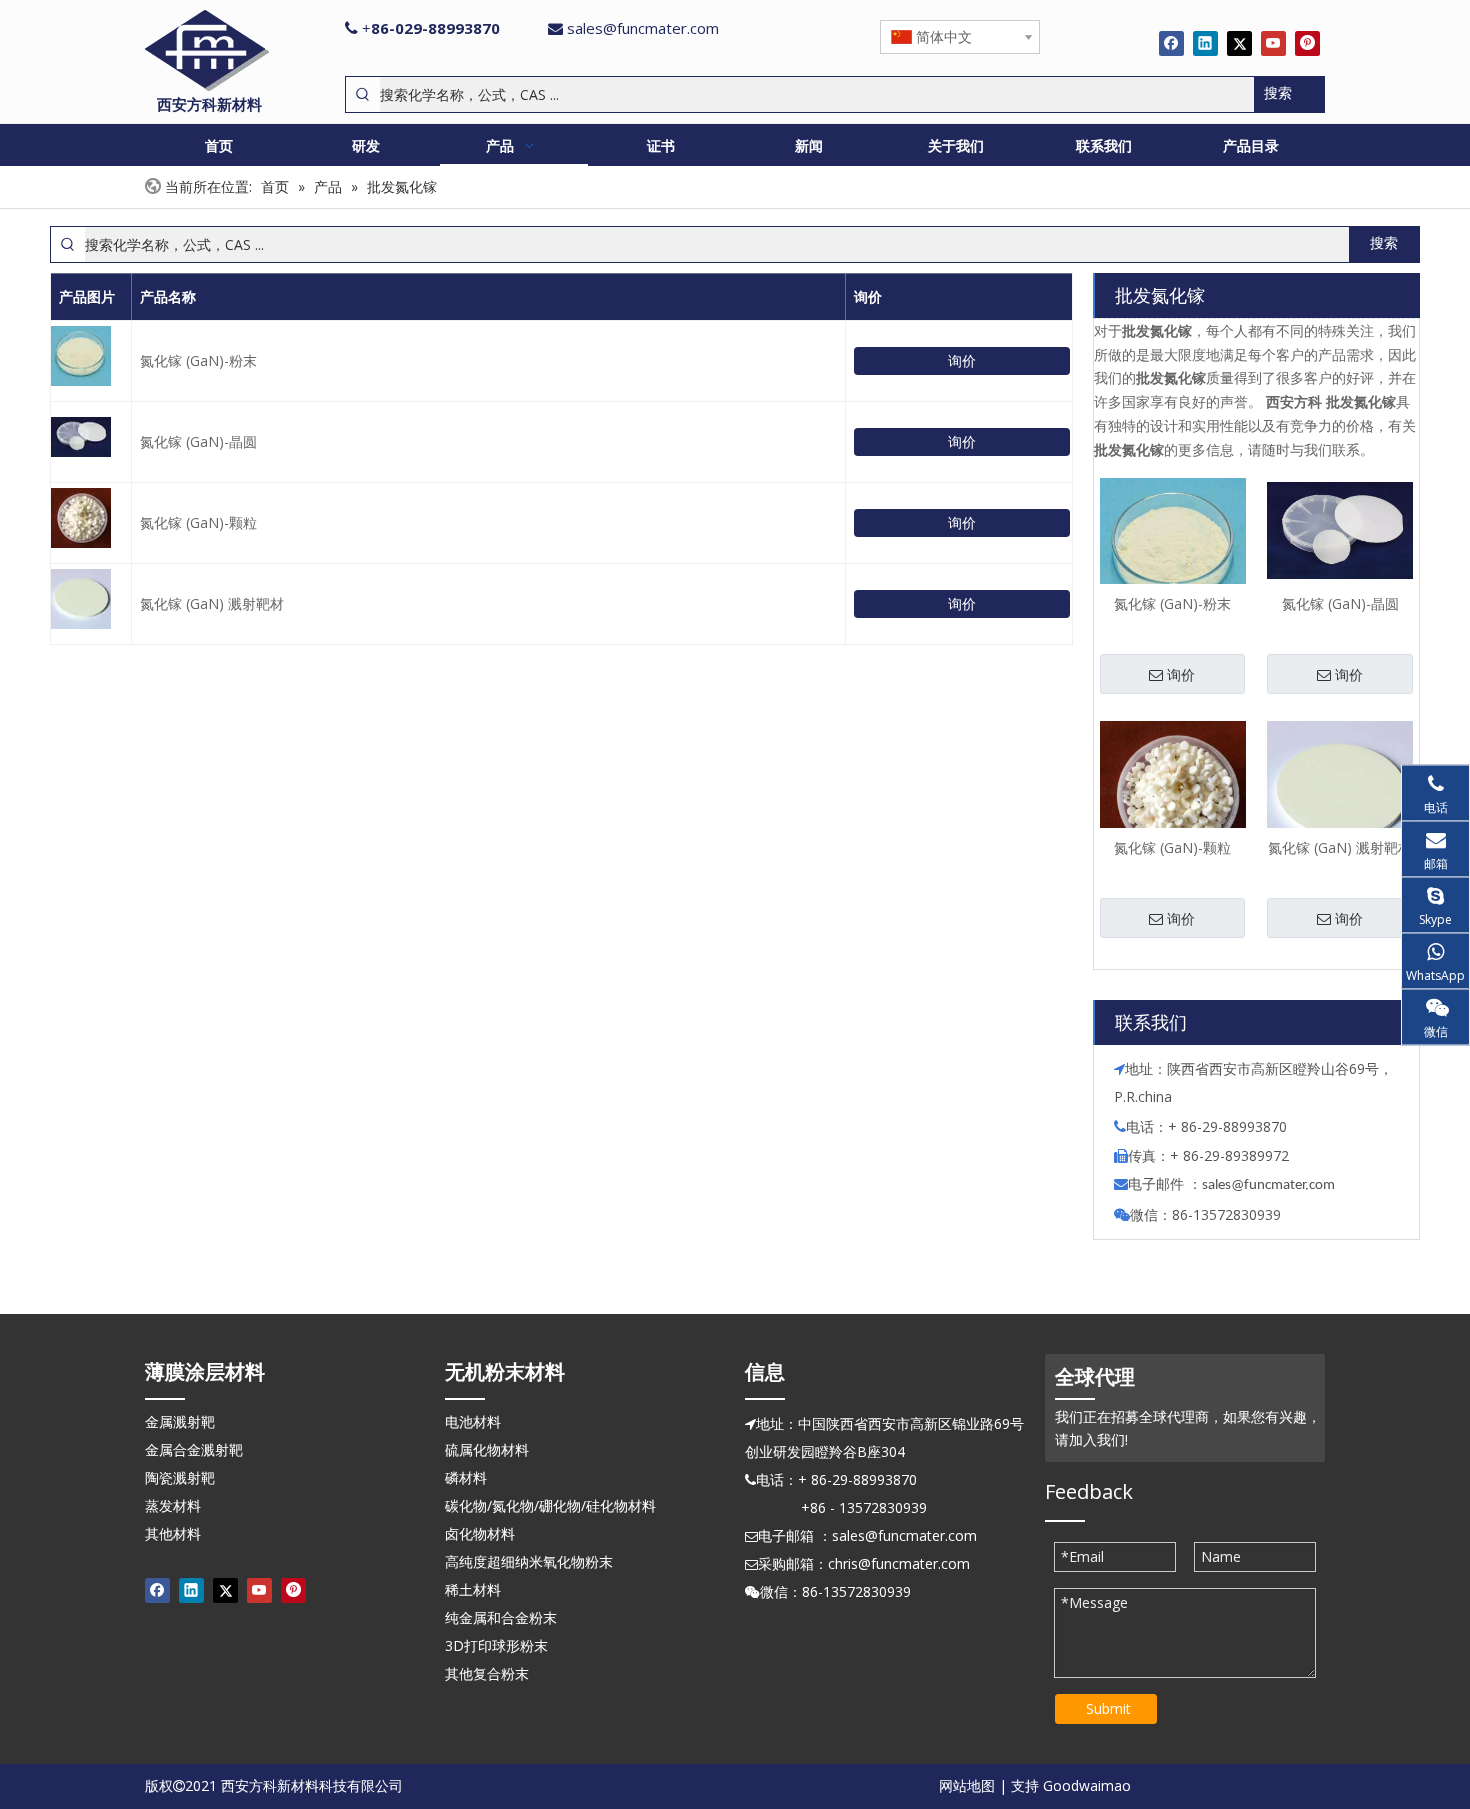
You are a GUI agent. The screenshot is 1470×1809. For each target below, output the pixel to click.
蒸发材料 (173, 1505)
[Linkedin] (1205, 43)
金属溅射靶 (180, 1421)
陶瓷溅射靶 (180, 1477)
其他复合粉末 (487, 1673)
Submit (1108, 1708)
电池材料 (473, 1421)
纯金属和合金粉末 (501, 1617)
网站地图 (967, 1785)
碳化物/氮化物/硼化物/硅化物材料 (550, 1505)
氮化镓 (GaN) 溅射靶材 (212, 603)
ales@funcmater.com (1271, 1185)
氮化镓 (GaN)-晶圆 (198, 441)
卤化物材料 (480, 1533)
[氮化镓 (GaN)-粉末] (1173, 548)
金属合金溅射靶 (194, 1449)
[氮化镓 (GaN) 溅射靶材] (1340, 792)
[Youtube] (1273, 43)
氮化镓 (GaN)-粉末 (198, 360)
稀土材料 (473, 1589)
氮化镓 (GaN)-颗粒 (198, 522)
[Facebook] (1171, 43)
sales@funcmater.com (643, 28)
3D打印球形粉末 (496, 1645)
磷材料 (466, 1477)
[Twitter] (1239, 43)
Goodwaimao (1087, 1785)
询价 (962, 360)
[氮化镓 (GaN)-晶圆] (1340, 529)
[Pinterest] (1307, 43)
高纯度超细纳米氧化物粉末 (529, 1561)
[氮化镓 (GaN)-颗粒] (1173, 792)
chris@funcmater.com (899, 1563)
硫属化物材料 (487, 1449)
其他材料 (173, 1533)
